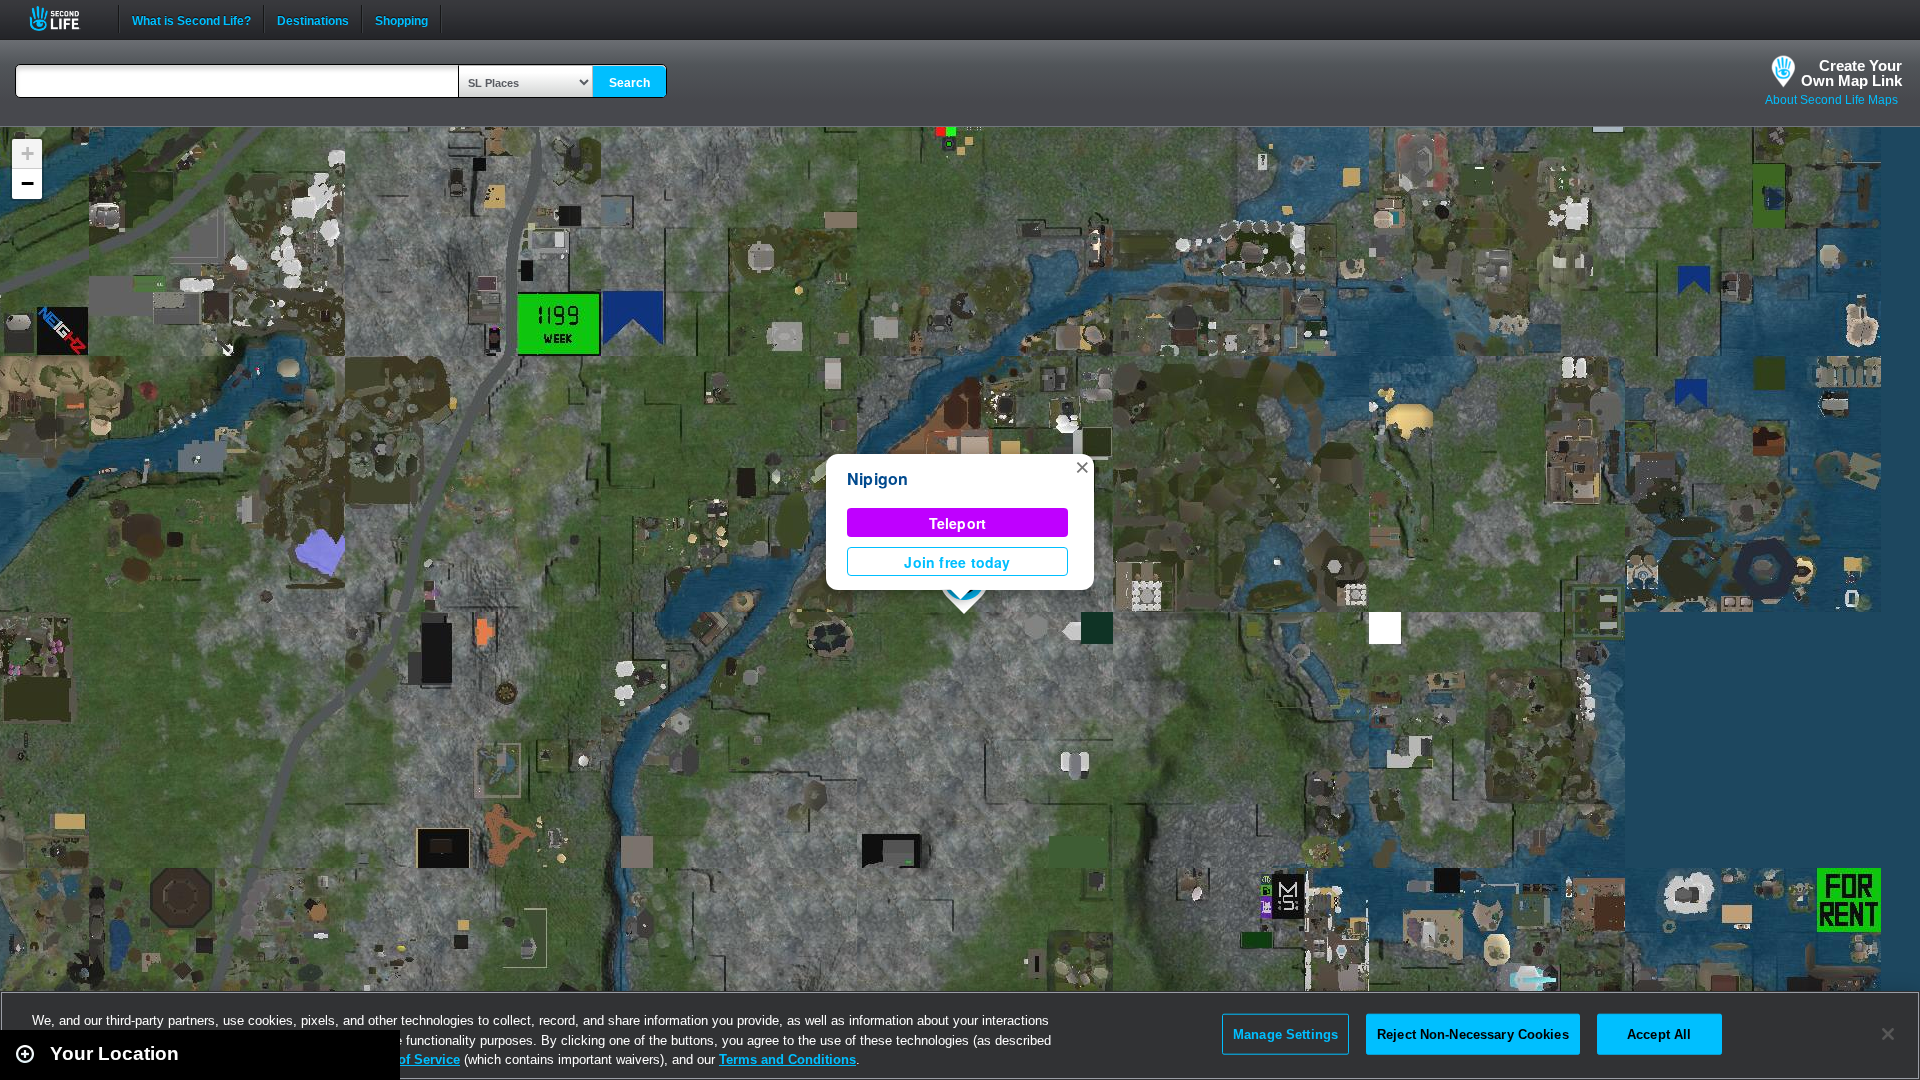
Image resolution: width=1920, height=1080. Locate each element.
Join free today (957, 562)
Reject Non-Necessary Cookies (1473, 1033)
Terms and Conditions (787, 1059)
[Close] (1888, 1034)
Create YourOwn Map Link (1851, 73)
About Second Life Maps (1831, 100)
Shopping (401, 19)
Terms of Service (408, 1059)
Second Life (65, 18)
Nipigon (878, 478)
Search (629, 83)
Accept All (1659, 1033)
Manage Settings (1285, 1033)
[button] (1082, 466)
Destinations (313, 19)
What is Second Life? (191, 19)
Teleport (958, 523)
